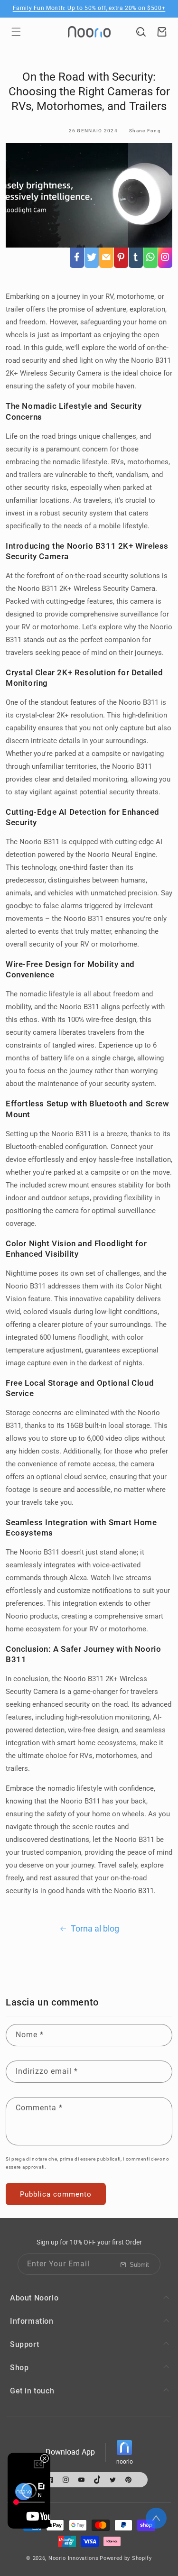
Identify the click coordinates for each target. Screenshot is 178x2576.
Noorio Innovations (74, 2558)
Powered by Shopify (126, 2558)
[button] (16, 32)
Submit (139, 2265)
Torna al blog (95, 1928)
